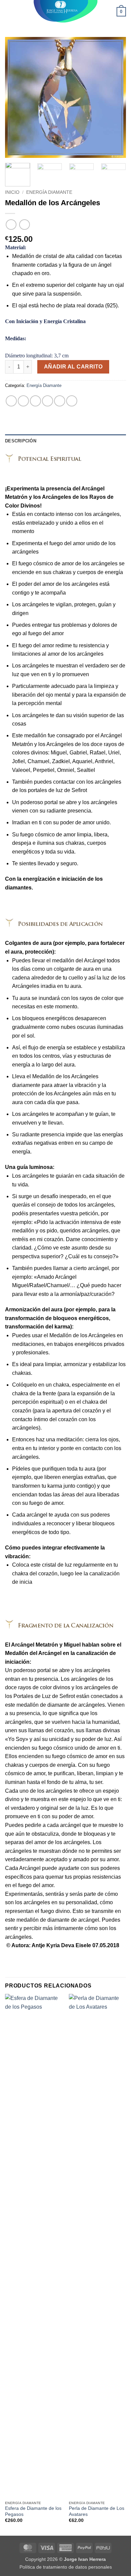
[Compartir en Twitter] (35, 401)
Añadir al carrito (73, 367)
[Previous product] (24, 225)
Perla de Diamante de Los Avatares (97, 2511)
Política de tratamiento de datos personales (66, 2567)
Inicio (12, 192)
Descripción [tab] (21, 441)
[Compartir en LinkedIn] (72, 401)
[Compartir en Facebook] (23, 401)
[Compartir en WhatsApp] (11, 401)
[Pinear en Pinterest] (60, 401)
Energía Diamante (49, 192)
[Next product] (11, 225)
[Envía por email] (48, 401)
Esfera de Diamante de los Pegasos (33, 2511)
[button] (9, 12)
